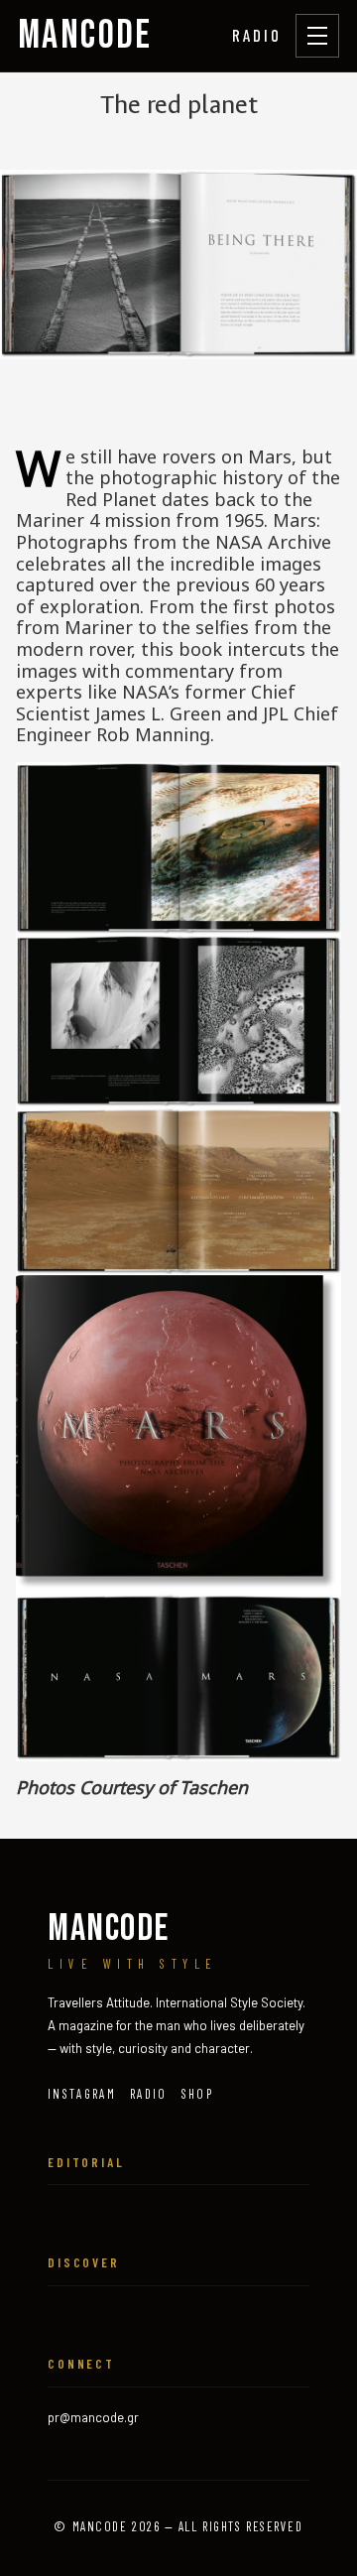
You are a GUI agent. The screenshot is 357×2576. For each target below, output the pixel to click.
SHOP (197, 2094)
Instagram (82, 2094)
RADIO (257, 35)
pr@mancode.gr (93, 2417)
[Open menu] (317, 36)
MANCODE (85, 36)
